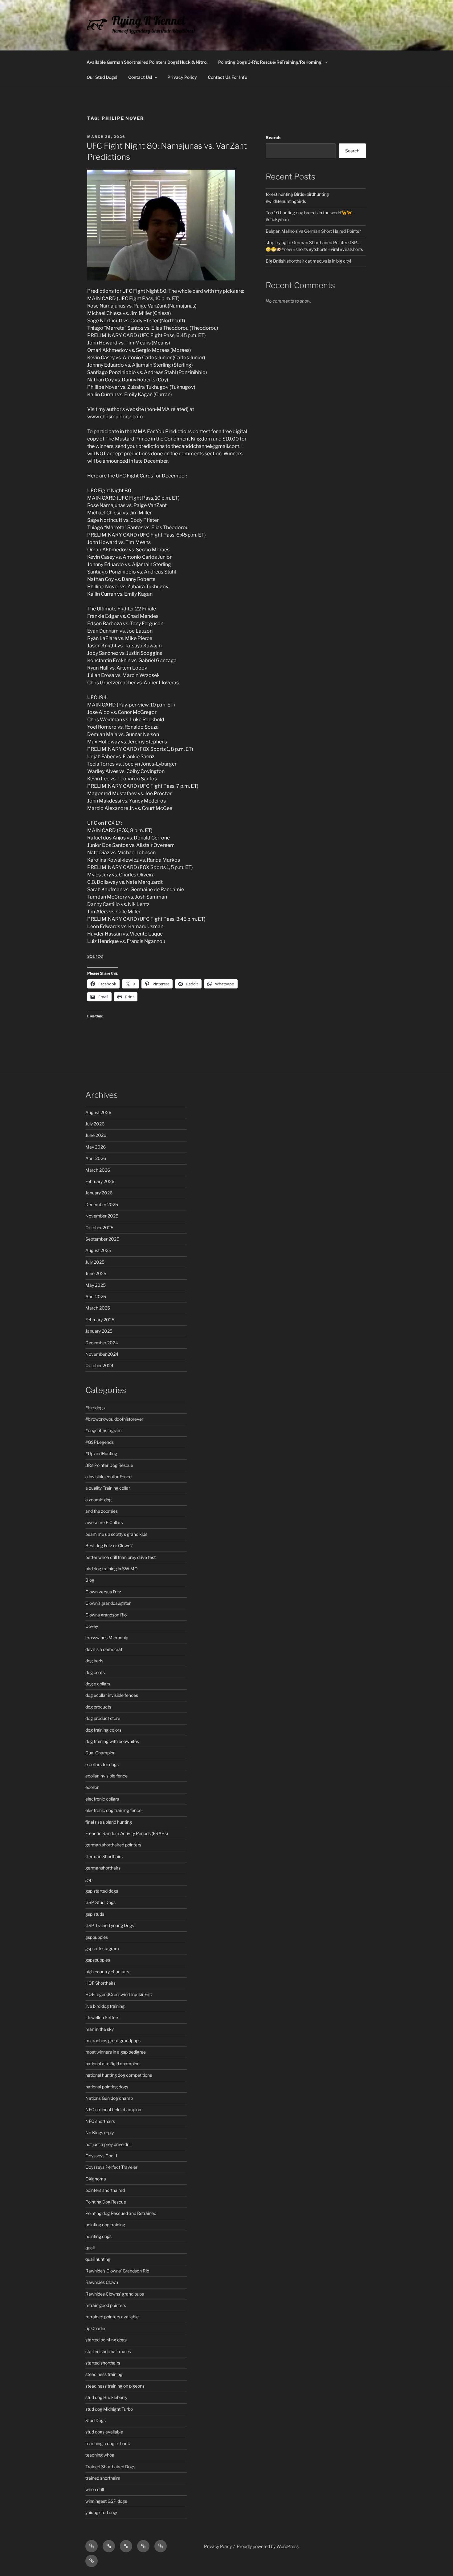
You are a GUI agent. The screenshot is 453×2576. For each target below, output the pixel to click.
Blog (90, 1580)
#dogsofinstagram (104, 1430)
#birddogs (95, 1408)
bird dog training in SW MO (112, 1569)
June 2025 (96, 1273)
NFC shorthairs (100, 2121)
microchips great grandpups (113, 2041)
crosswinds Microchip (107, 1638)
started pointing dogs (106, 2340)
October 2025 (99, 1228)
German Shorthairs (104, 1856)
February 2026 (100, 1181)
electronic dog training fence (113, 1810)
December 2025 (102, 1204)
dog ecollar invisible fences (112, 1695)
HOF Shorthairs (100, 1983)
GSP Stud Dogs (100, 1902)
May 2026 (96, 1147)
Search (273, 137)
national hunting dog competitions (119, 2075)
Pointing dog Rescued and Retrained (121, 2213)
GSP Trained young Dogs (110, 1925)
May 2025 (96, 1285)
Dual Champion (100, 1753)
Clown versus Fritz (103, 1592)
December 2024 (102, 1343)
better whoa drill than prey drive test (120, 1557)
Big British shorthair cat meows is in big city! (308, 261)
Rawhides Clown (102, 2282)
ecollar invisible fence (106, 1776)
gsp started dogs (102, 1891)
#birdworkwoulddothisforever (114, 1419)
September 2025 (102, 1239)
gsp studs (95, 1914)
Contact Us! (140, 77)
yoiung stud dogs (102, 2512)
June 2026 (96, 1135)
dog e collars (98, 1684)
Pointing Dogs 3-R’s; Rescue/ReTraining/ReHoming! (270, 62)
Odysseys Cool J (101, 2156)
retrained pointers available (112, 2317)
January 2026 (99, 1193)
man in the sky (100, 2029)
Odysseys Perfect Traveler (111, 2167)
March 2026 (98, 1170)
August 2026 (98, 1112)
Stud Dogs (96, 2420)
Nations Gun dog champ (109, 2098)
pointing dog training (105, 2225)
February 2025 (100, 1320)
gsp (89, 1880)
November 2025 (102, 1216)
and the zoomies (102, 1511)
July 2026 (95, 1124)
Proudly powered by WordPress (268, 2546)
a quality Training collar (108, 1488)
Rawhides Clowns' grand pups (115, 2294)
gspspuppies (98, 1960)
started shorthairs (103, 2363)
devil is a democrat (104, 1649)
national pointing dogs (107, 2087)
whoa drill (95, 2489)
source (95, 956)
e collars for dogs (102, 1764)
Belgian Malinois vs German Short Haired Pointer (313, 231)
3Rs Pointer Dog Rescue (109, 1465)
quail (90, 2248)
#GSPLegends (100, 1442)
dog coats (95, 1672)
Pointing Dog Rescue (106, 2202)
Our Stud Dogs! (102, 77)
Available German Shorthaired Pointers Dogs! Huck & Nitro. (147, 62)
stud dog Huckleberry (106, 2397)
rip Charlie (95, 2328)
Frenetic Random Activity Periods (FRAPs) (127, 1833)
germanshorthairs (103, 1868)
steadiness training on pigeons (115, 2386)
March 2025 (98, 1308)
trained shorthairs (103, 2478)
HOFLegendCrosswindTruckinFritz (119, 1994)
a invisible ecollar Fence (108, 1477)
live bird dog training (105, 2006)
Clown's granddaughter (108, 1603)
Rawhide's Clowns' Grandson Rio (117, 2271)
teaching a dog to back (108, 2443)
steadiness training (104, 2374)
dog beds (94, 1661)
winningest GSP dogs (106, 2501)
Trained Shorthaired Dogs (110, 2467)
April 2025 (96, 1296)
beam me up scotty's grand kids (116, 1534)
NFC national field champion (113, 2109)
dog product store (103, 1718)
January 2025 (99, 1331)
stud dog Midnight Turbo (109, 2409)
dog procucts (98, 1707)
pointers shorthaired (105, 2190)
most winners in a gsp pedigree (116, 2052)
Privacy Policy (182, 77)
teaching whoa (100, 2455)
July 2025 (95, 1262)
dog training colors (103, 1730)
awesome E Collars (104, 1522)
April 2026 (96, 1158)
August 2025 (98, 1250)
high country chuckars (107, 1972)
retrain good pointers (106, 2305)
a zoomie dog (98, 1500)
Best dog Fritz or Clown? (109, 1546)
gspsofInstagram (102, 1948)
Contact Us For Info (227, 77)
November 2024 (102, 1354)
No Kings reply (100, 2133)
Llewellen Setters (102, 2017)
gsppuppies (97, 1937)
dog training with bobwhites (112, 1741)
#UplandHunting (101, 1453)
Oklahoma (96, 2179)
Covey (92, 1626)
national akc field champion (112, 2064)
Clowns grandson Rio (106, 1615)
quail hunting (98, 2259)
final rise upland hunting (109, 1822)
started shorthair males (108, 2351)
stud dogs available (104, 2432)
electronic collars (102, 1799)
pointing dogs (98, 2236)
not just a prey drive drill (108, 2144)
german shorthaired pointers (113, 1845)
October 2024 (99, 1365)
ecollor (92, 1787)
